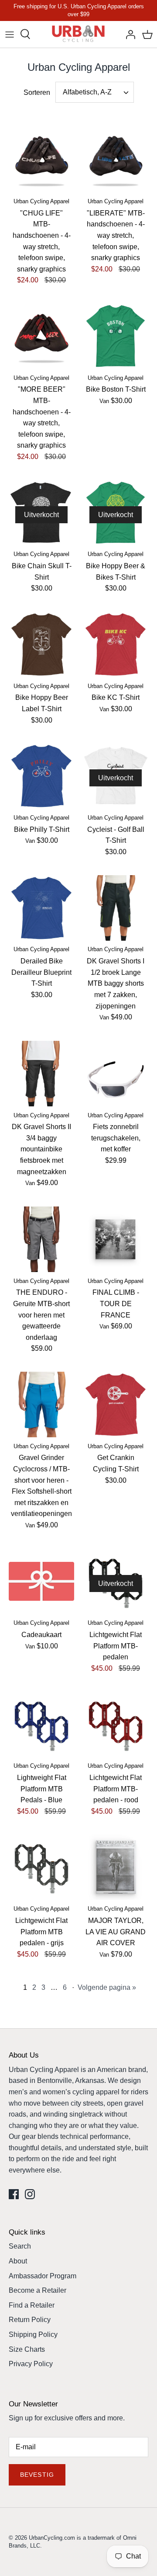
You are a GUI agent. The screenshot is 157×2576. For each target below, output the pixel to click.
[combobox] (95, 92)
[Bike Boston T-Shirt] (116, 336)
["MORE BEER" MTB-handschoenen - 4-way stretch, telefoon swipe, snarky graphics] (41, 336)
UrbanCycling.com (52, 2538)
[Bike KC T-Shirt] (116, 644)
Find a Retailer (32, 2305)
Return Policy (30, 2320)
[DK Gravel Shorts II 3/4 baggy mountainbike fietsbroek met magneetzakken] (41, 1074)
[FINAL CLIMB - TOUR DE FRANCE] (116, 1239)
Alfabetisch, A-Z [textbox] (87, 92)
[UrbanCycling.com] (79, 34)
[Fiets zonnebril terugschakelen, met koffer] (116, 1074)
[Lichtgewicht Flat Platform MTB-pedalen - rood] (116, 1724)
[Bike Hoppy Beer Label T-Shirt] (41, 644)
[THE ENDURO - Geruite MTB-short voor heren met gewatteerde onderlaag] (41, 1239)
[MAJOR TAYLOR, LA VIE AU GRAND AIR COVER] (116, 1867)
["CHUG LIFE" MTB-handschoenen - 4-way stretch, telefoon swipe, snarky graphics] (41, 160)
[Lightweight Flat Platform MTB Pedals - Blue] (41, 1724)
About (18, 2261)
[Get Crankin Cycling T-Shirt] (116, 1404)
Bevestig (37, 2475)
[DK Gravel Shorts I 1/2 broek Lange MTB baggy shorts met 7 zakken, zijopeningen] (116, 908)
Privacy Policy (31, 2364)
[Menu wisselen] (10, 34)
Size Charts (27, 2349)
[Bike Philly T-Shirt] (41, 776)
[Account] (128, 34)
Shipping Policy (33, 2334)
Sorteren (37, 92)
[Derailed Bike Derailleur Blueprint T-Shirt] (41, 908)
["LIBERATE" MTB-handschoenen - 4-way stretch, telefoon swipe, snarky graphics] (116, 160)
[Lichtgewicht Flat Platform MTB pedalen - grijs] (41, 1867)
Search (20, 2246)
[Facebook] (14, 2194)
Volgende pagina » (107, 1987)
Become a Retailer (38, 2290)
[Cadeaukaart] (41, 1582)
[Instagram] (30, 2194)
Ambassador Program (43, 2276)
